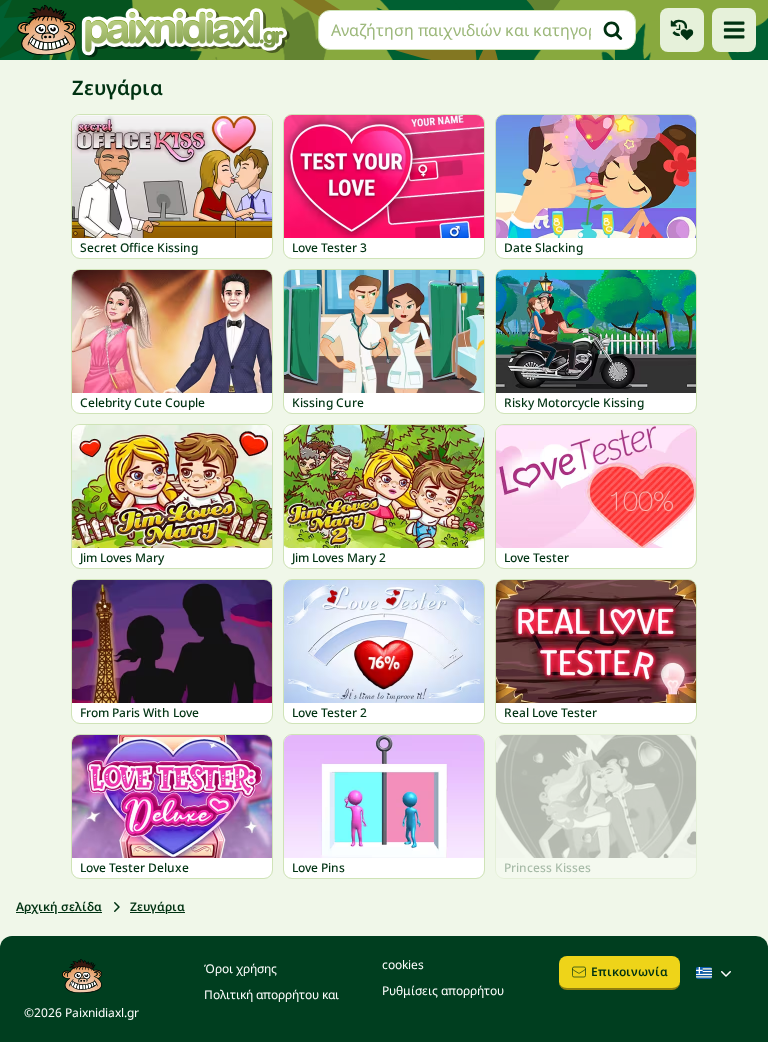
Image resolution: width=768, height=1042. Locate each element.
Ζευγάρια (157, 906)
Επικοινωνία (629, 971)
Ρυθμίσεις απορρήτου (443, 990)
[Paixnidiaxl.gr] (153, 30)
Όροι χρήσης (240, 968)
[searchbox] (477, 30)
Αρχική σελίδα (59, 906)
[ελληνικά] (716, 973)
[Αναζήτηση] (613, 30)
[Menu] (734, 30)
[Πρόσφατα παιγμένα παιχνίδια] (682, 30)
